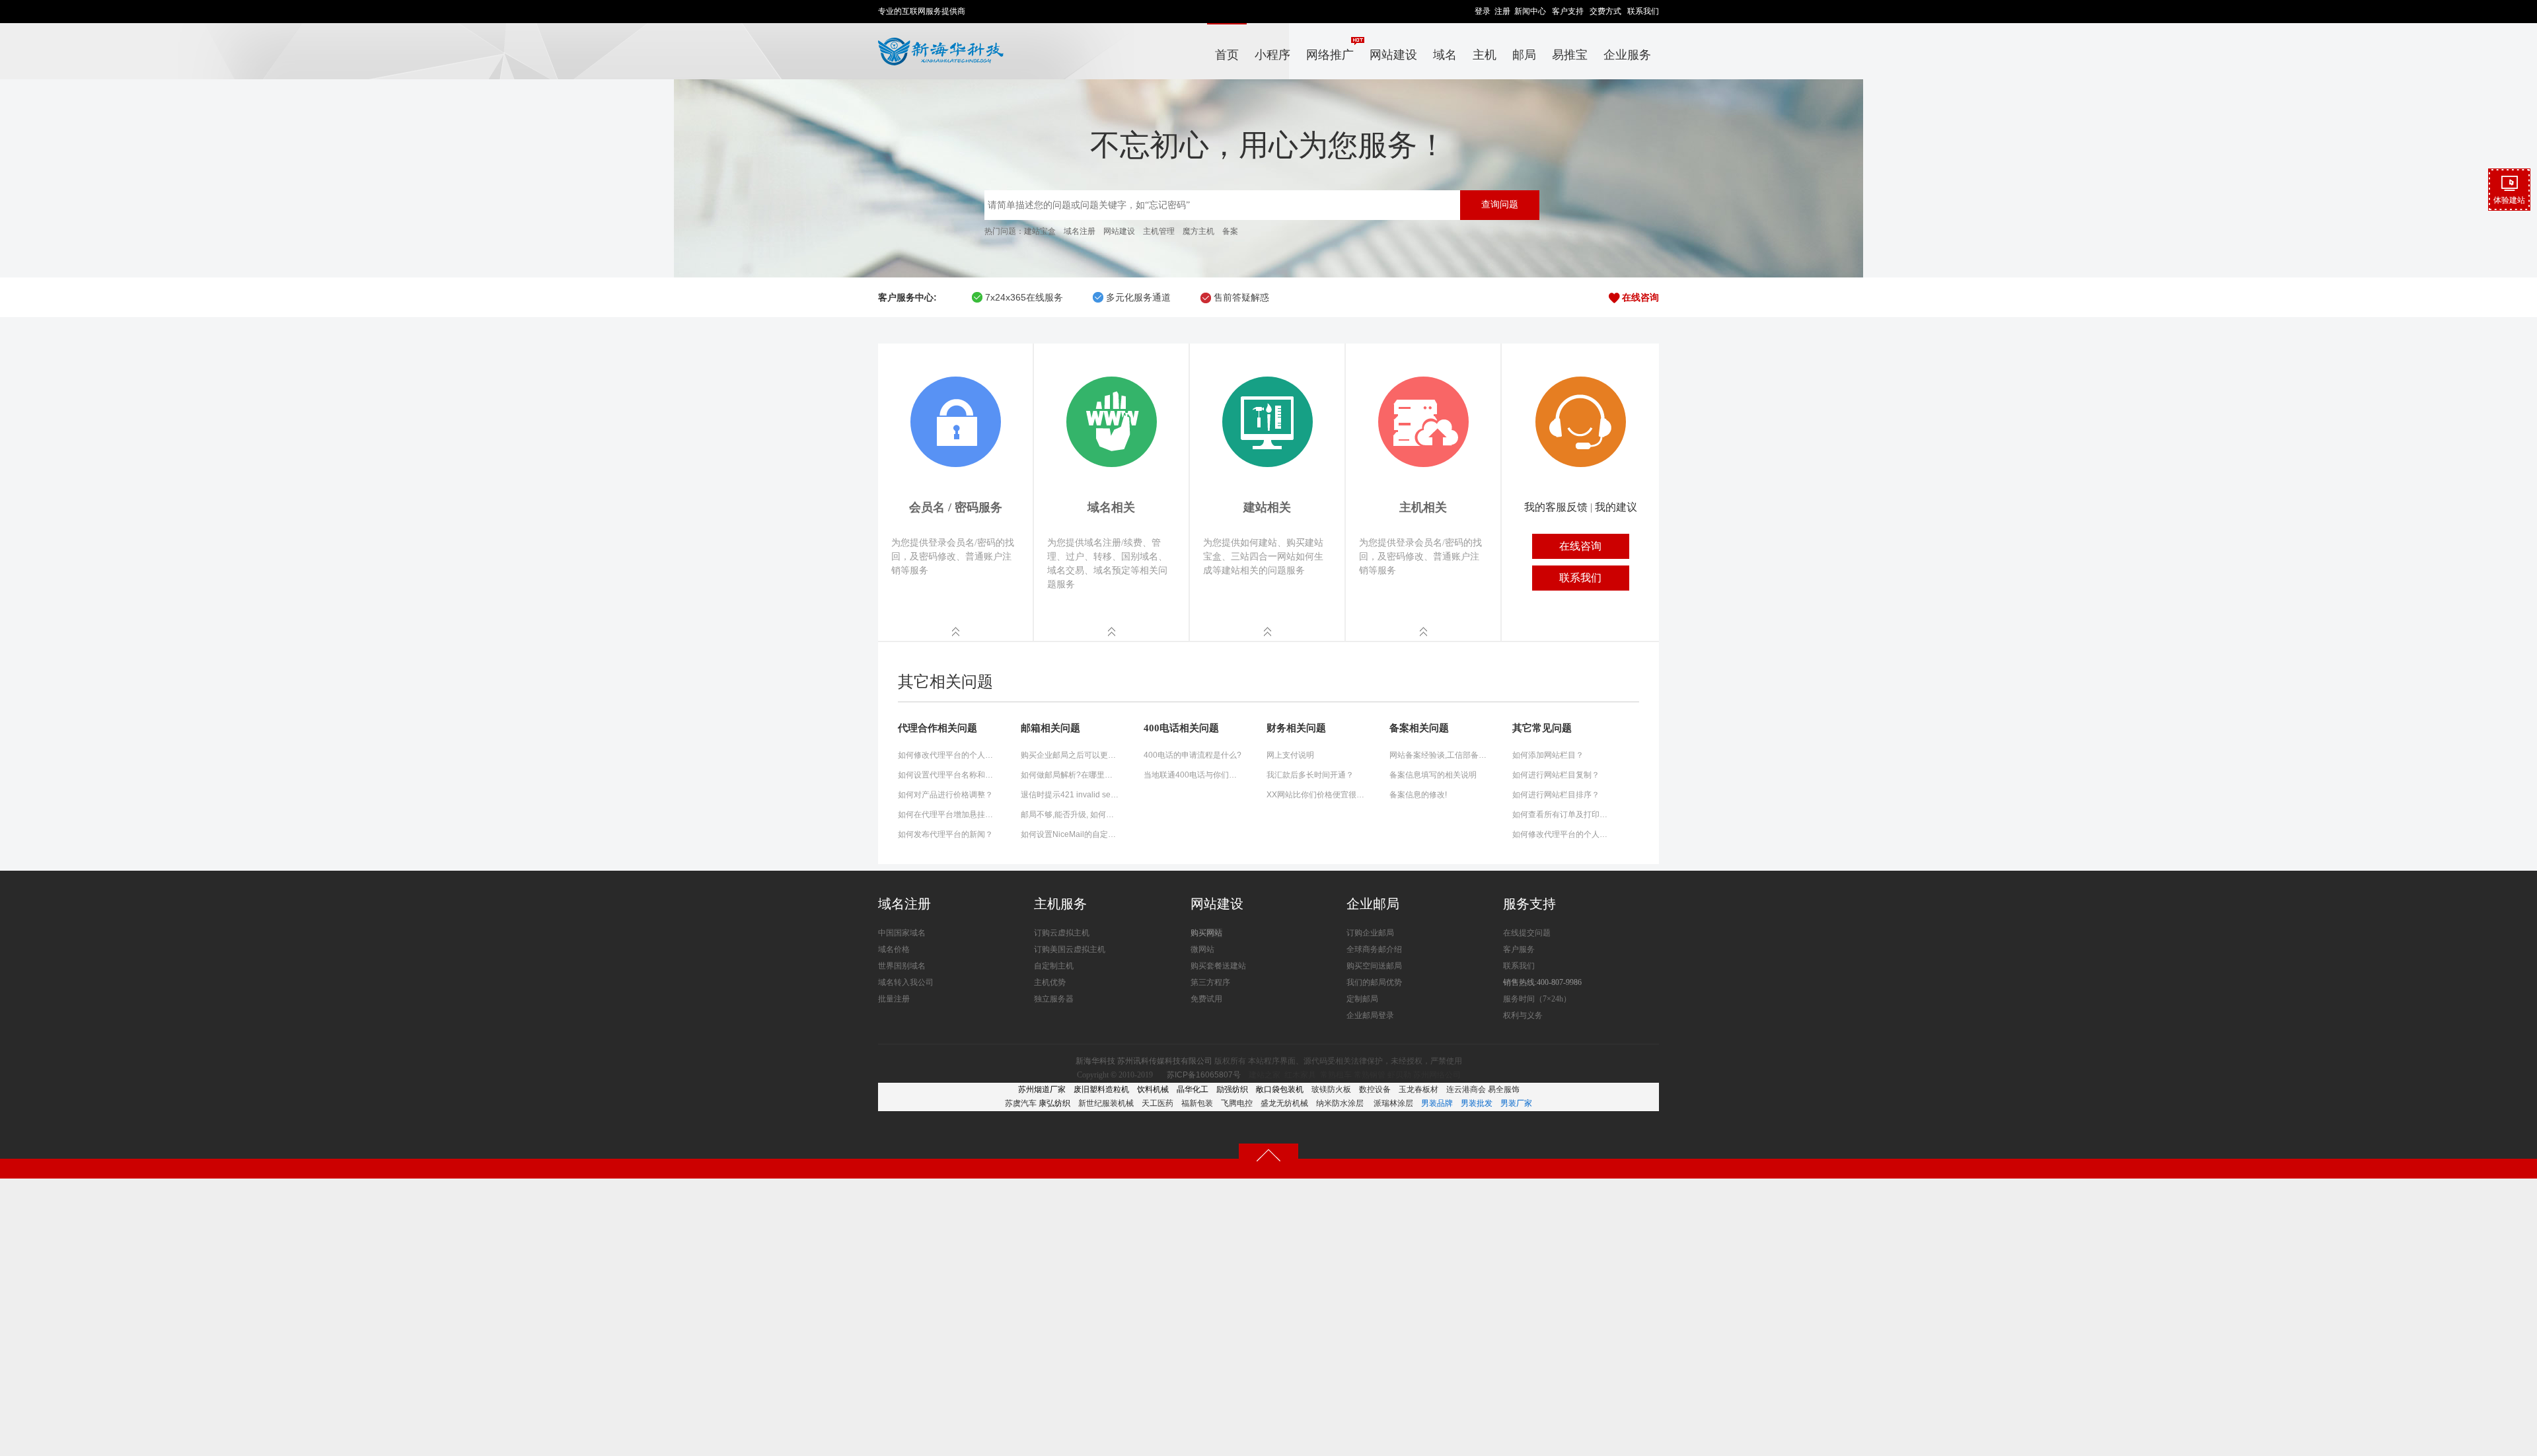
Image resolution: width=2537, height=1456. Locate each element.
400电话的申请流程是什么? (1193, 755)
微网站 (1202, 949)
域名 (1445, 55)
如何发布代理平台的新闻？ (945, 834)
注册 (1502, 11)
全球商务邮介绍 (1374, 949)
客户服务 (1519, 949)
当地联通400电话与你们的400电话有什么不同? (1193, 775)
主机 (1485, 55)
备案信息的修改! (1418, 795)
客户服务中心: (907, 297)
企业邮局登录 (1370, 1015)
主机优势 (1050, 982)
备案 (1230, 231)
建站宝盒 (1040, 231)
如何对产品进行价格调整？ (945, 795)
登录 (1483, 11)
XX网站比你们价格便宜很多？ (1316, 795)
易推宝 (1570, 55)
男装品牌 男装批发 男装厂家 (1477, 1103)
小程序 (1272, 55)
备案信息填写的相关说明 (1433, 775)
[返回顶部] (1268, 1155)
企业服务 (1627, 55)
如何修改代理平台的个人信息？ (947, 755)
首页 (1227, 55)
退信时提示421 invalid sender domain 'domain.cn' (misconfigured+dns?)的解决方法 (1070, 795)
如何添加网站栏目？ (1548, 755)
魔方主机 (1198, 231)
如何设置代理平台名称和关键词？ (947, 775)
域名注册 (1080, 231)
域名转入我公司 (906, 982)
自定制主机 (1054, 966)
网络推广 (1330, 55)
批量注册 (894, 999)
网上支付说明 (1290, 755)
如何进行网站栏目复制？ (1556, 775)
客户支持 (1568, 11)
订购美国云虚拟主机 (1070, 949)
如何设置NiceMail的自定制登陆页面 (1070, 834)
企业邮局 (1373, 904)
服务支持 (1529, 904)
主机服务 (1060, 904)
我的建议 (1616, 507)
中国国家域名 (902, 933)
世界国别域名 (902, 966)
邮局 (1524, 55)
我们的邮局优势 (1374, 982)
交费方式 (1605, 11)
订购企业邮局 (1370, 933)
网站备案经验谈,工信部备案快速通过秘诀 (1439, 755)
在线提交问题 (1527, 933)
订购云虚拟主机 (1062, 933)
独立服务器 (1054, 999)
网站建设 (1393, 55)
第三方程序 (1210, 982)
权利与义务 (1523, 1015)
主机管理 (1159, 231)
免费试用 (1206, 999)
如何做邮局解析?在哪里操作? (1070, 775)
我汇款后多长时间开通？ (1310, 775)
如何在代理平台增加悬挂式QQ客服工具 (947, 815)
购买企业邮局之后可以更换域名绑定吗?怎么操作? (1070, 755)
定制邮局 (1362, 999)
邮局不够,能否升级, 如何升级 (1070, 815)
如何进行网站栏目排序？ (1556, 795)
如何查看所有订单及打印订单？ (1562, 815)
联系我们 (1643, 11)
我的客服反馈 (1556, 507)
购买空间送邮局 (1374, 966)
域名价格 (894, 949)
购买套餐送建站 (1218, 966)
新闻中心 (1530, 11)
